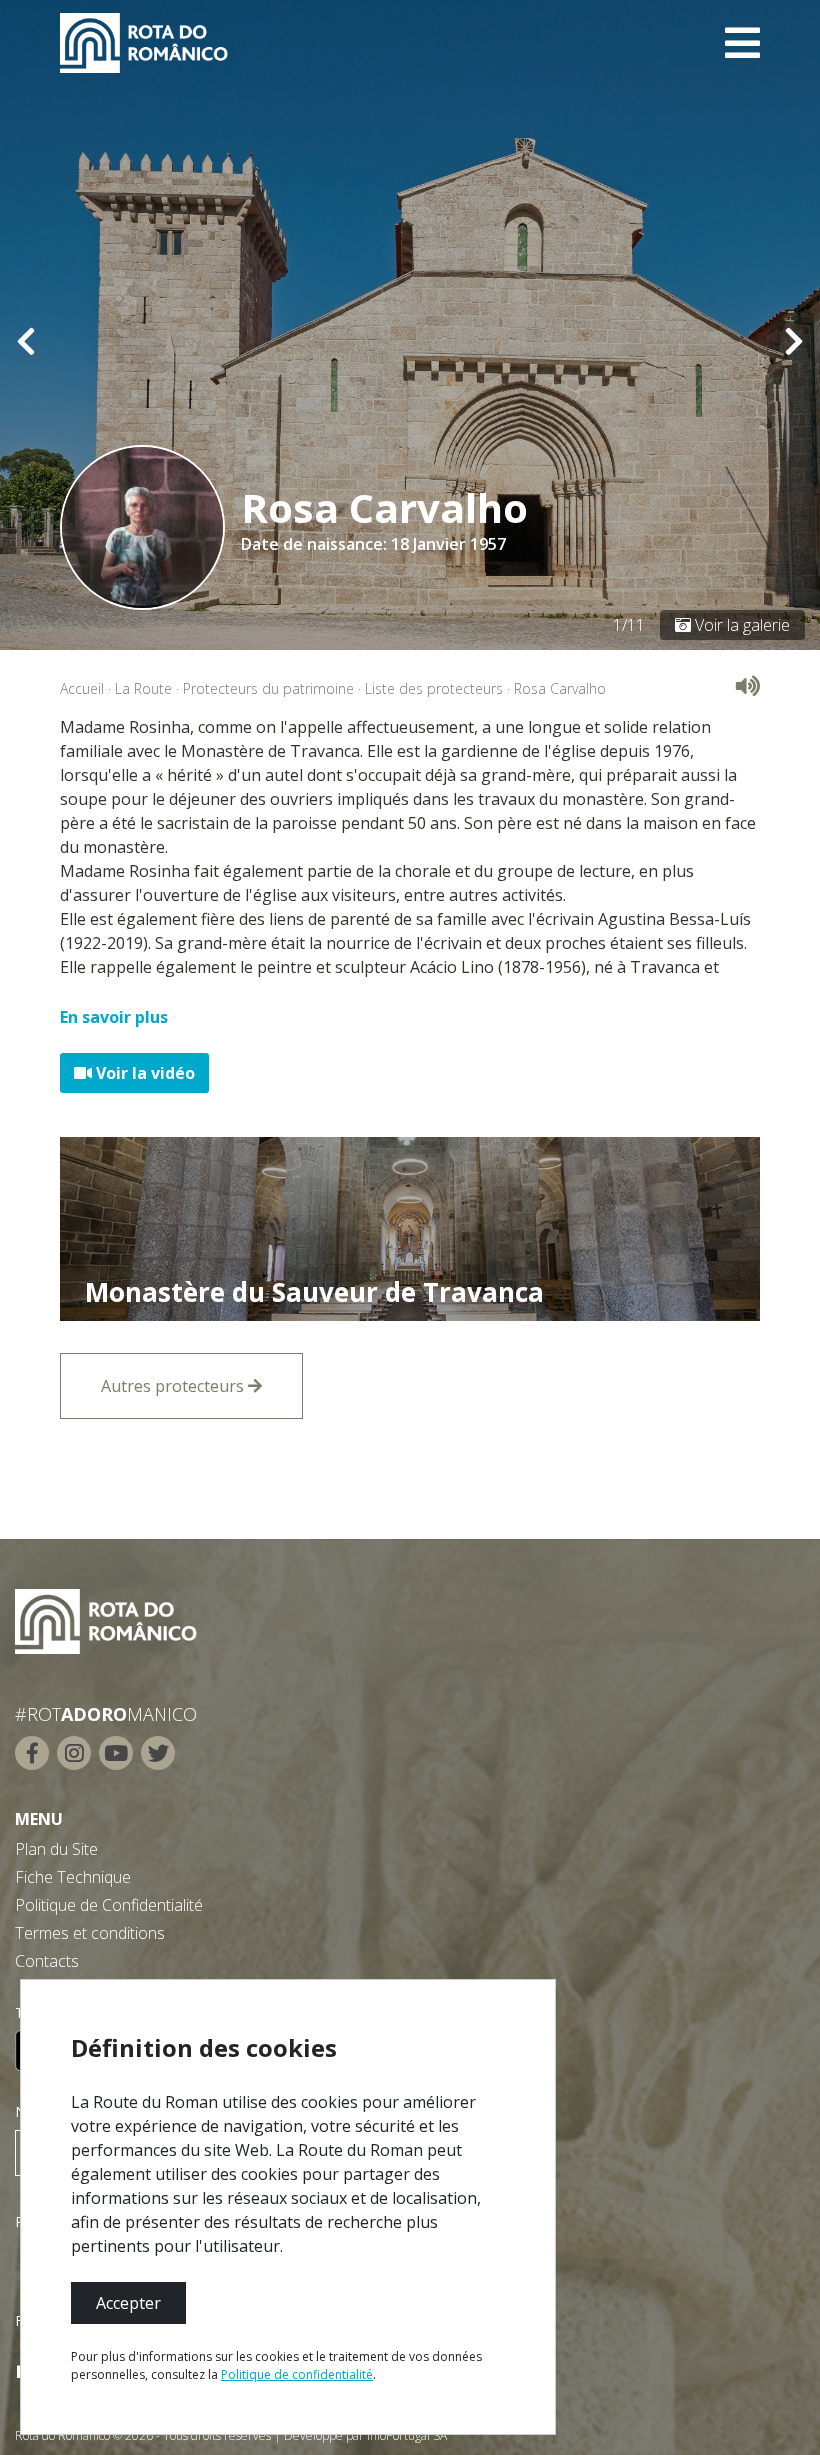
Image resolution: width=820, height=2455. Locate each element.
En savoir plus (114, 1017)
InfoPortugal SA (407, 2435)
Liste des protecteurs (434, 688)
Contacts (47, 1961)
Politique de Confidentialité (109, 1905)
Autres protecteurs (174, 1386)
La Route (143, 688)
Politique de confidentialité (297, 2374)
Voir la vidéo (143, 1073)
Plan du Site (56, 1849)
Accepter (128, 2303)
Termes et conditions (90, 1933)
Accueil (82, 688)
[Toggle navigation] (742, 43)
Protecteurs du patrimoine (268, 688)
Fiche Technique (73, 1877)
